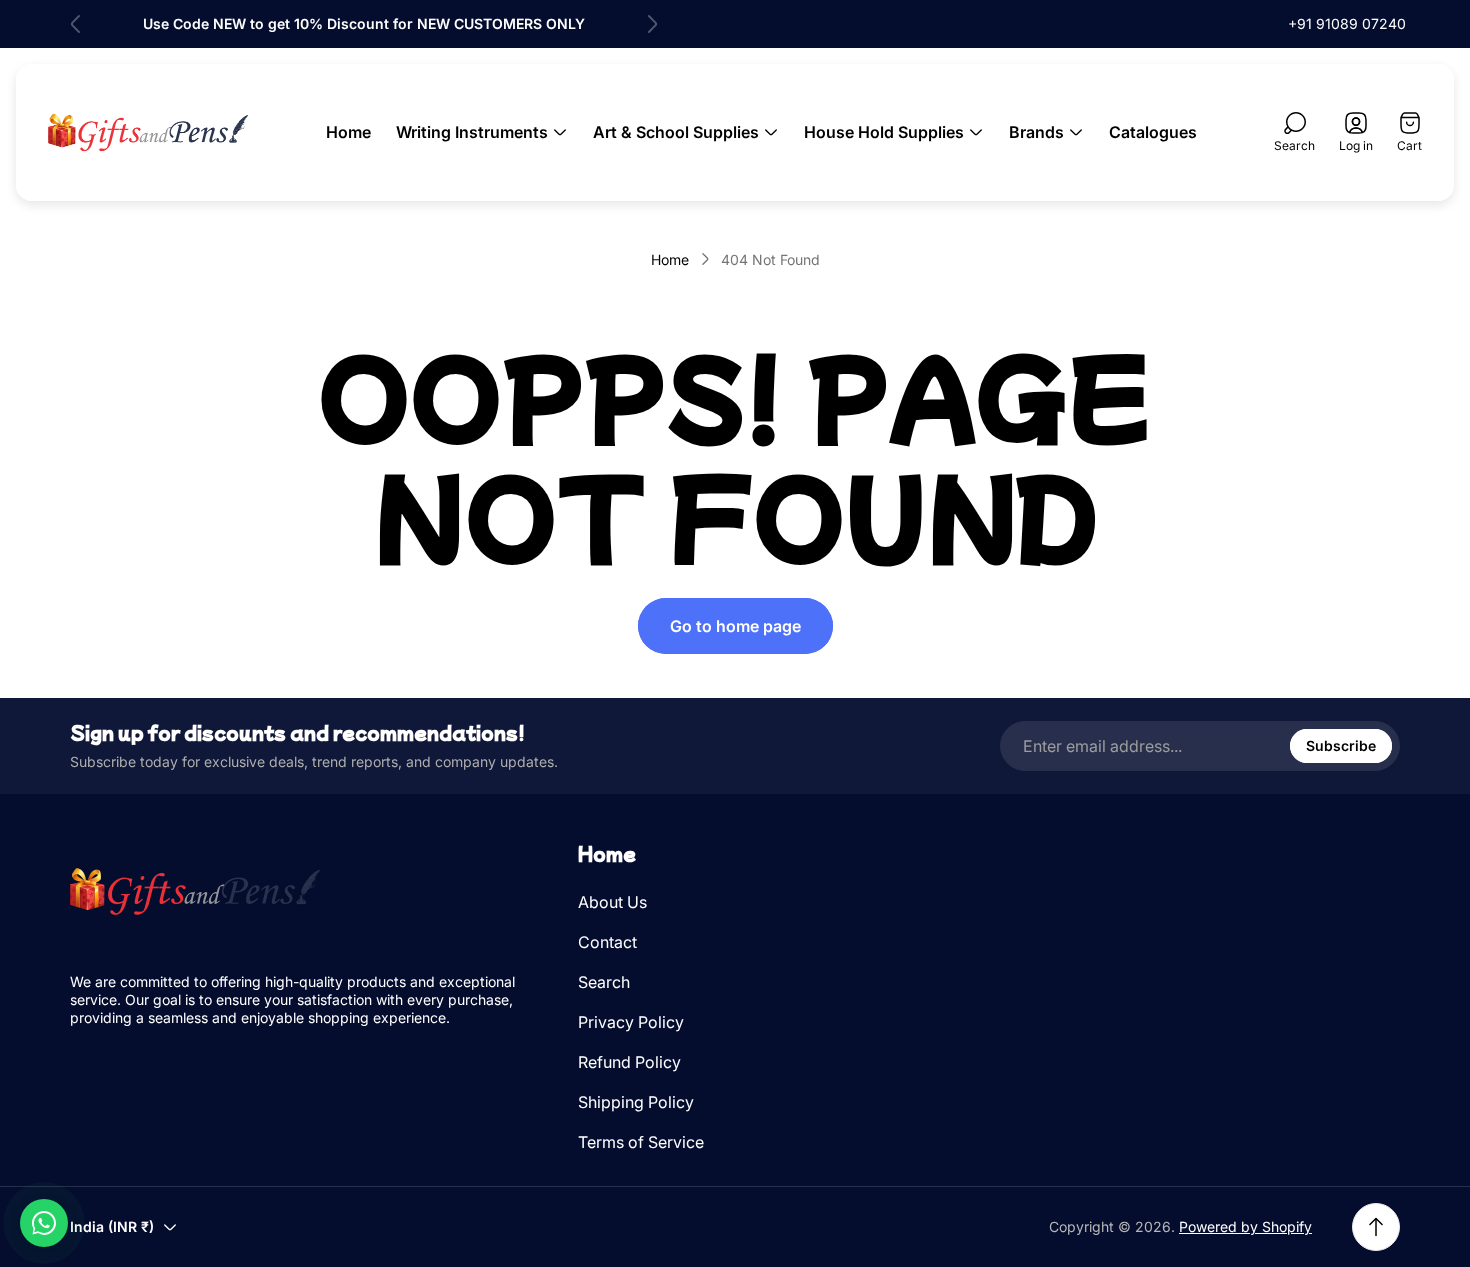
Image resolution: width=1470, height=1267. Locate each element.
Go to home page (735, 626)
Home (670, 259)
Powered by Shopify (1245, 1226)
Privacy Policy (631, 1022)
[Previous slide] (76, 24)
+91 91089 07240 (1347, 23)
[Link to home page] (195, 891)
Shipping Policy (636, 1102)
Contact (607, 942)
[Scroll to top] (1376, 1227)
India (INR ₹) (112, 1226)
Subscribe (1341, 745)
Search (604, 982)
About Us (612, 902)
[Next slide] (652, 24)
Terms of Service (641, 1142)
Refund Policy (629, 1062)
